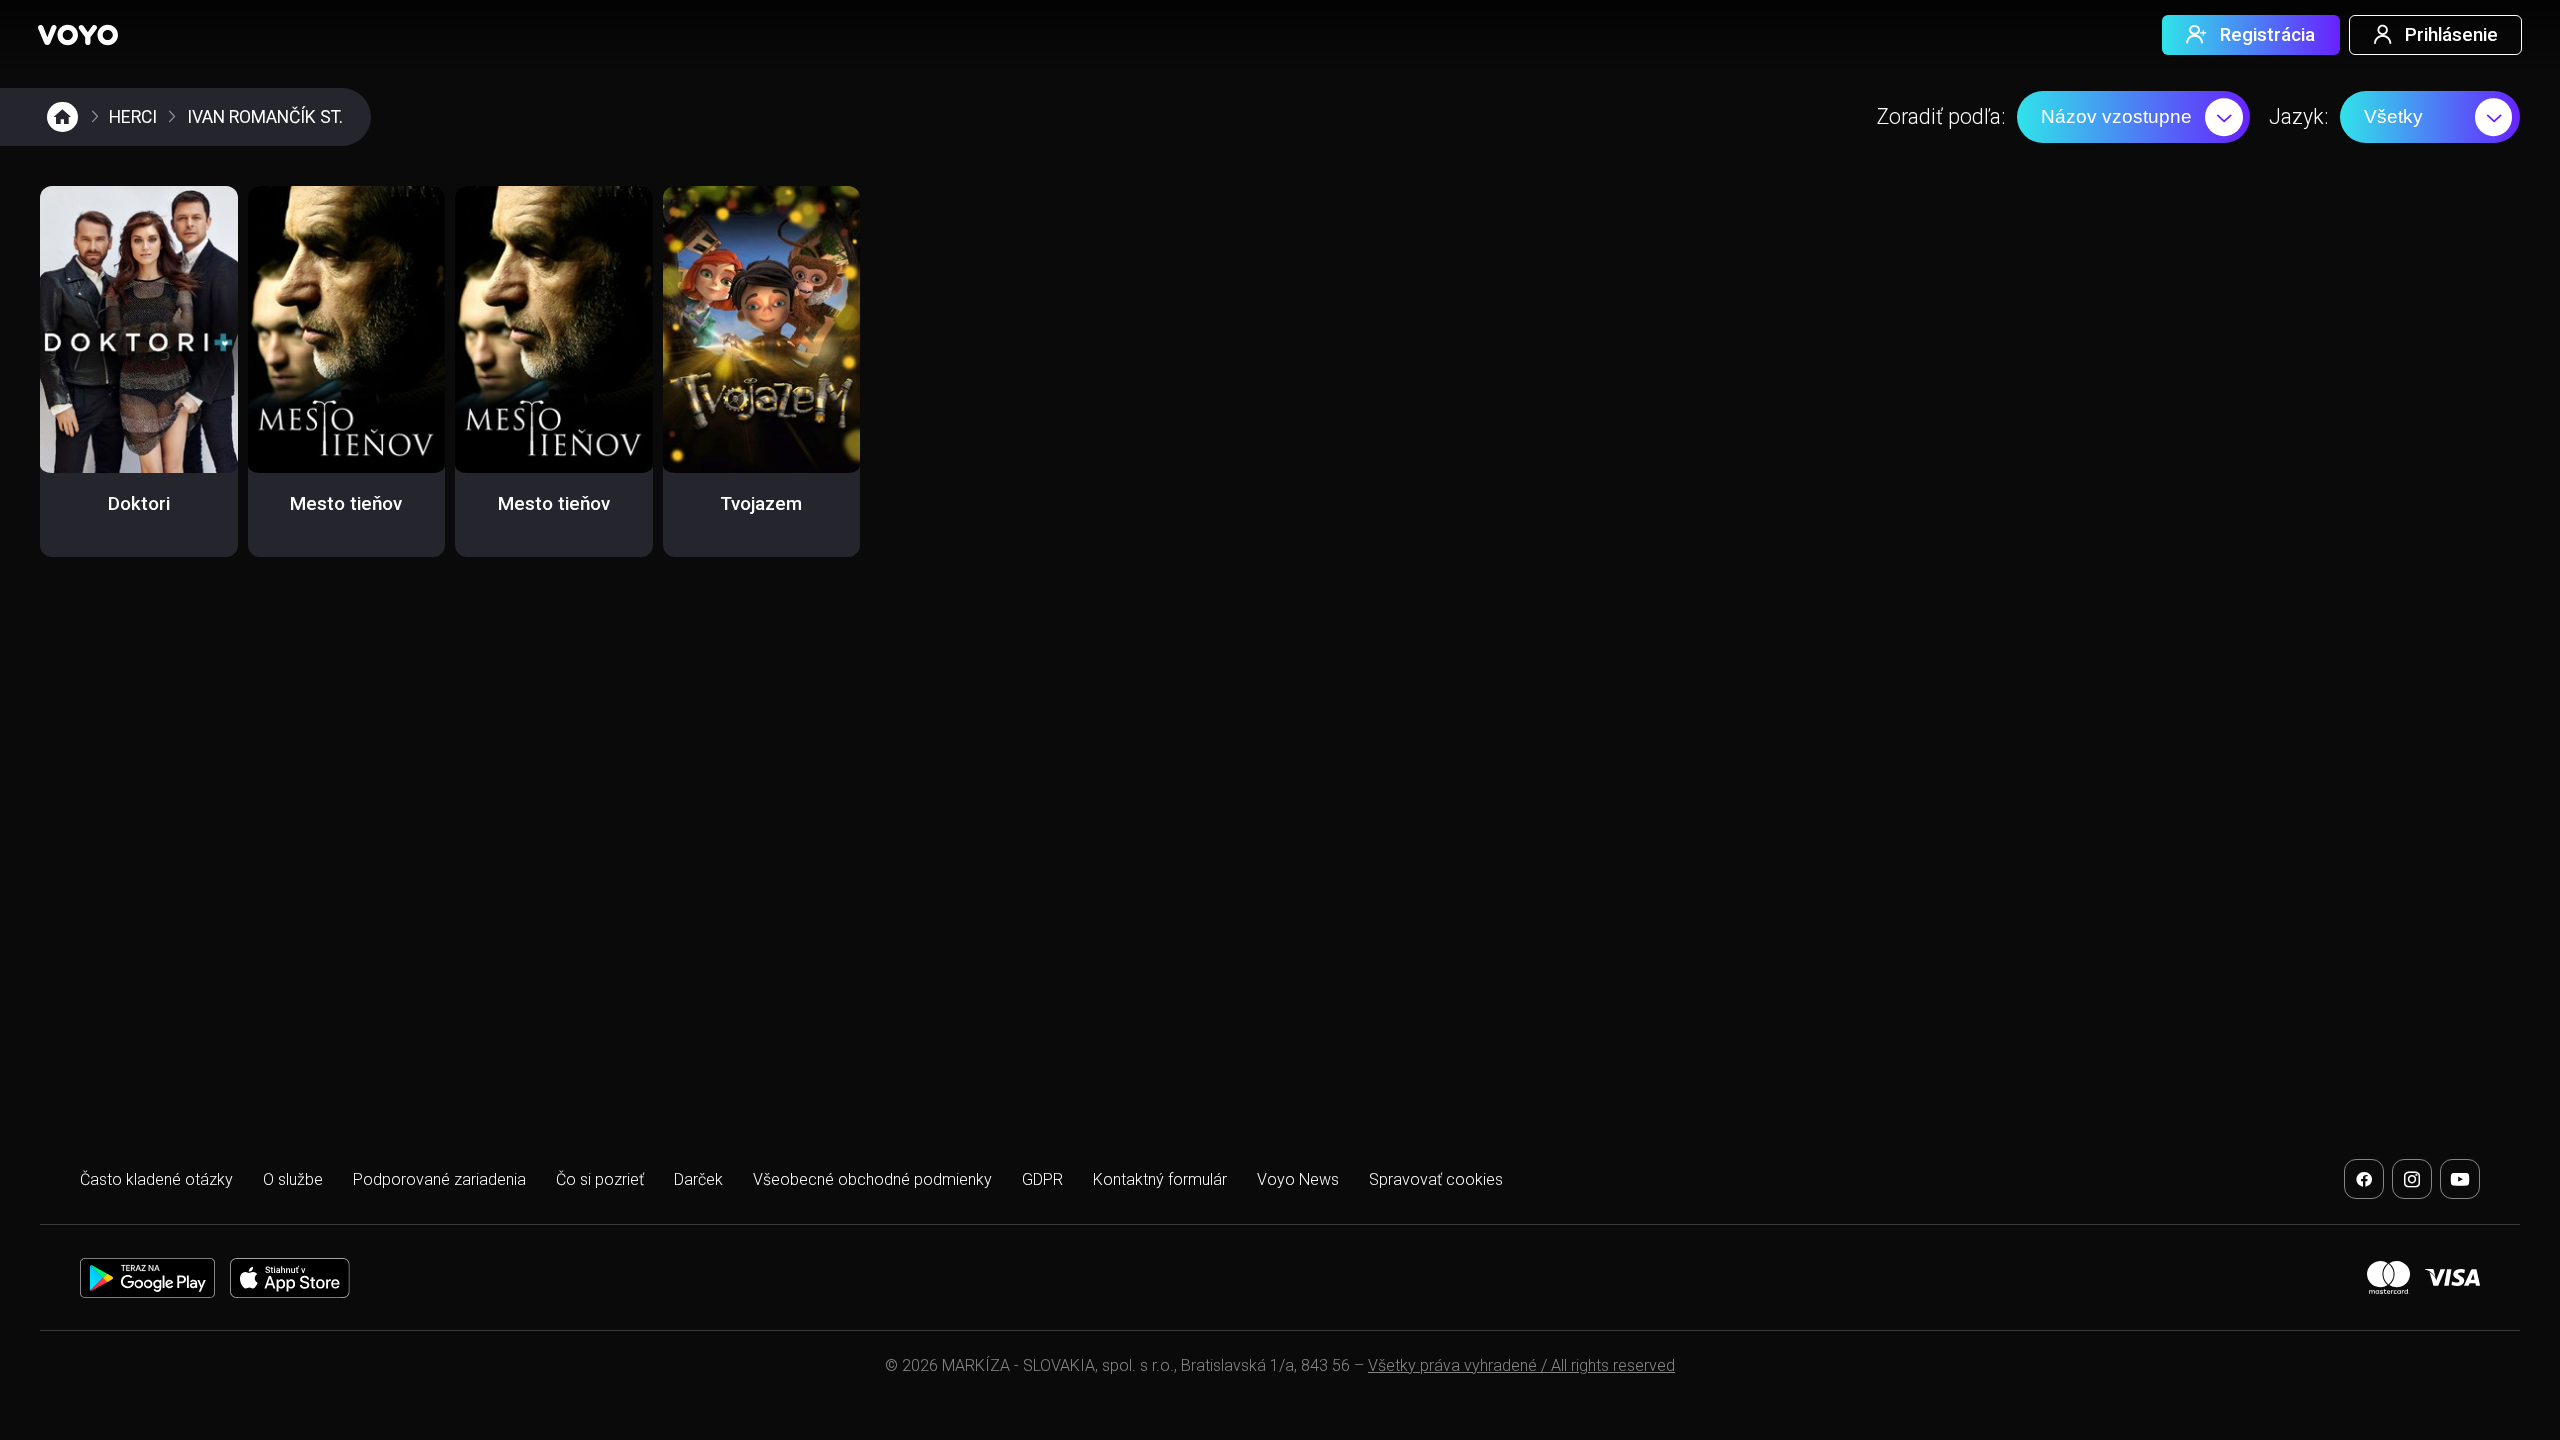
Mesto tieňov (346, 504)
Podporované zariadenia (439, 1179)
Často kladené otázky (156, 1179)
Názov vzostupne (2116, 116)
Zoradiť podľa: (1941, 116)
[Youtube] (2460, 1179)
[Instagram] (2412, 1179)
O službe (293, 1179)
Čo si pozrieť (600, 1179)
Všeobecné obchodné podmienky (872, 1179)
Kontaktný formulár (1160, 1179)
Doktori (139, 504)
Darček (698, 1179)
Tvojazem (761, 504)
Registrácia (2267, 35)
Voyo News (1298, 1179)
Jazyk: (2298, 116)
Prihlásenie (2451, 35)
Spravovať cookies (1436, 1179)
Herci (133, 117)
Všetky (2393, 116)
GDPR (1042, 1179)
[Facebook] (2364, 1179)
